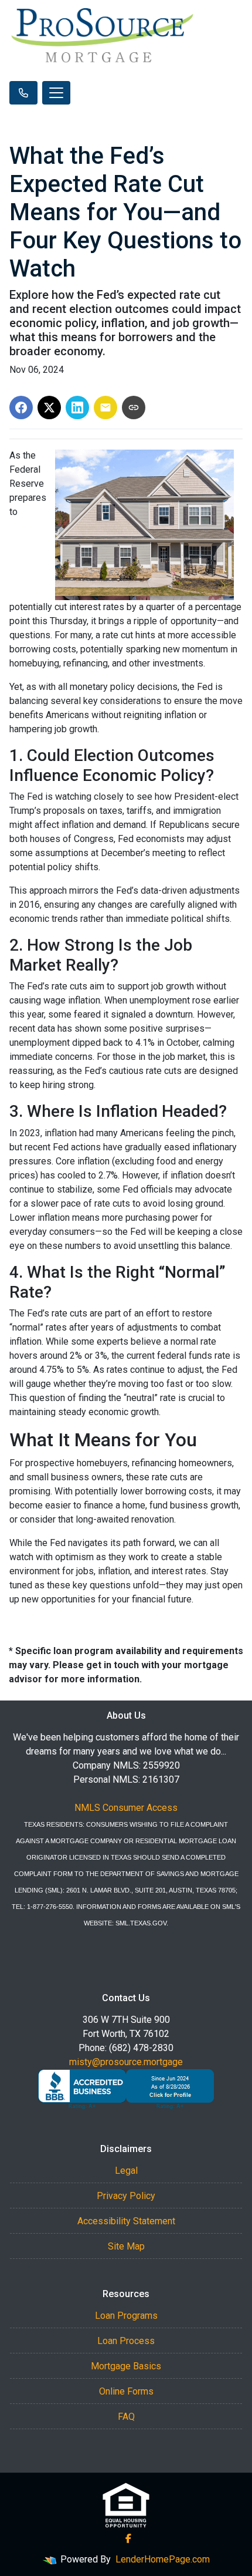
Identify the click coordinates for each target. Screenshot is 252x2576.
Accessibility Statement (126, 2221)
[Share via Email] (105, 408)
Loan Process (126, 2341)
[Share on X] (49, 408)
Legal (126, 2171)
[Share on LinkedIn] (77, 408)
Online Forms (126, 2391)
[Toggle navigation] (56, 93)
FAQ (126, 2417)
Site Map (126, 2246)
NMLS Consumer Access (126, 1808)
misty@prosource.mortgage (126, 2062)
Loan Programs (126, 2316)
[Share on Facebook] (21, 408)
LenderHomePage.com (163, 2559)
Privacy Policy (126, 2196)
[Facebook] (128, 2538)
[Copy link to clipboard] (134, 408)
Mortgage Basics (126, 2366)
